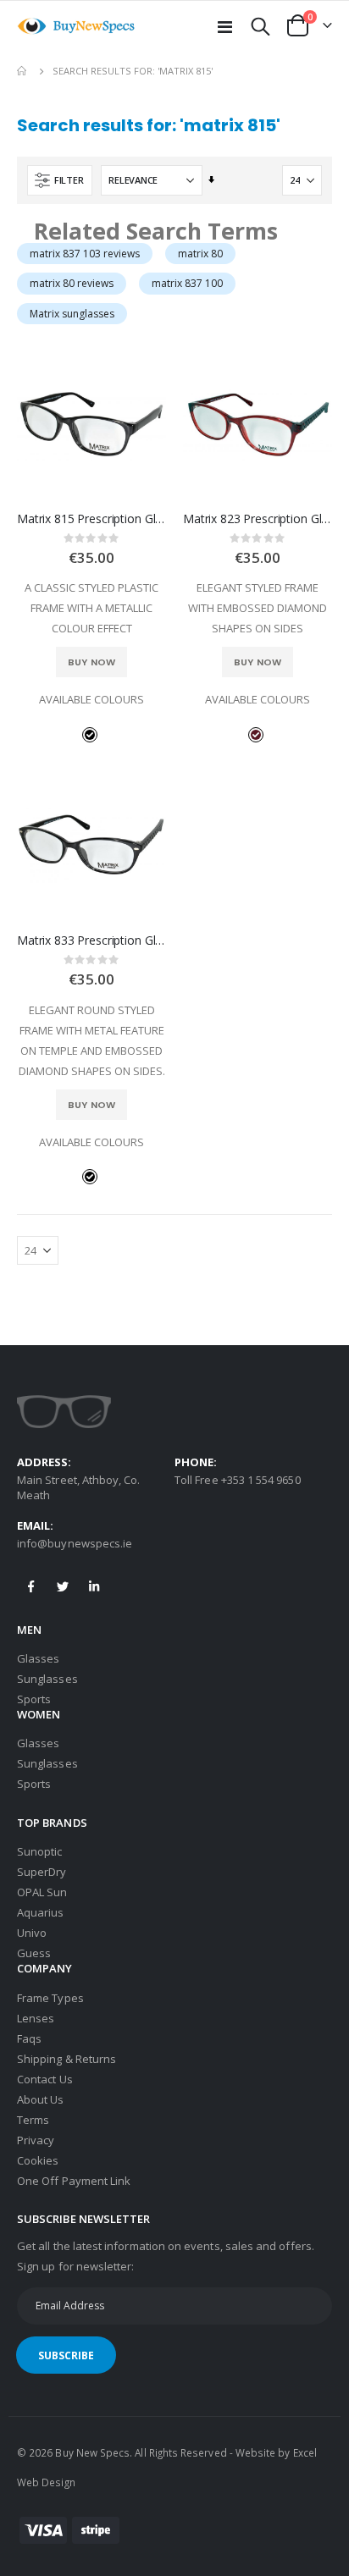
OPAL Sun (42, 1892)
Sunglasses (47, 1679)
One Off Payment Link (74, 2181)
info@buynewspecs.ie (75, 1543)
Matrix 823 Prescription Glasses (258, 519)
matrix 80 (200, 254)
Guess (34, 1953)
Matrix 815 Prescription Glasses (91, 519)
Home (23, 71)
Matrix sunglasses (72, 314)
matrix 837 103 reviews (85, 254)
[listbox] (91, 734)
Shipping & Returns (66, 2059)
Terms (33, 2120)
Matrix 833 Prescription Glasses (91, 940)
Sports (34, 1699)
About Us (41, 2099)
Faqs (29, 2038)
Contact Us (45, 2079)
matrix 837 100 (187, 283)
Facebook (31, 1586)
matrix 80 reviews (72, 283)
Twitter (63, 1586)
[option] (90, 735)
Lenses (36, 2018)
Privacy (36, 2140)
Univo (32, 1933)
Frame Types (50, 1998)
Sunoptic (40, 1851)
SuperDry (42, 1872)
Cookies (38, 2160)
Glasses (38, 1658)
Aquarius (41, 1912)
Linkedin (94, 1586)
